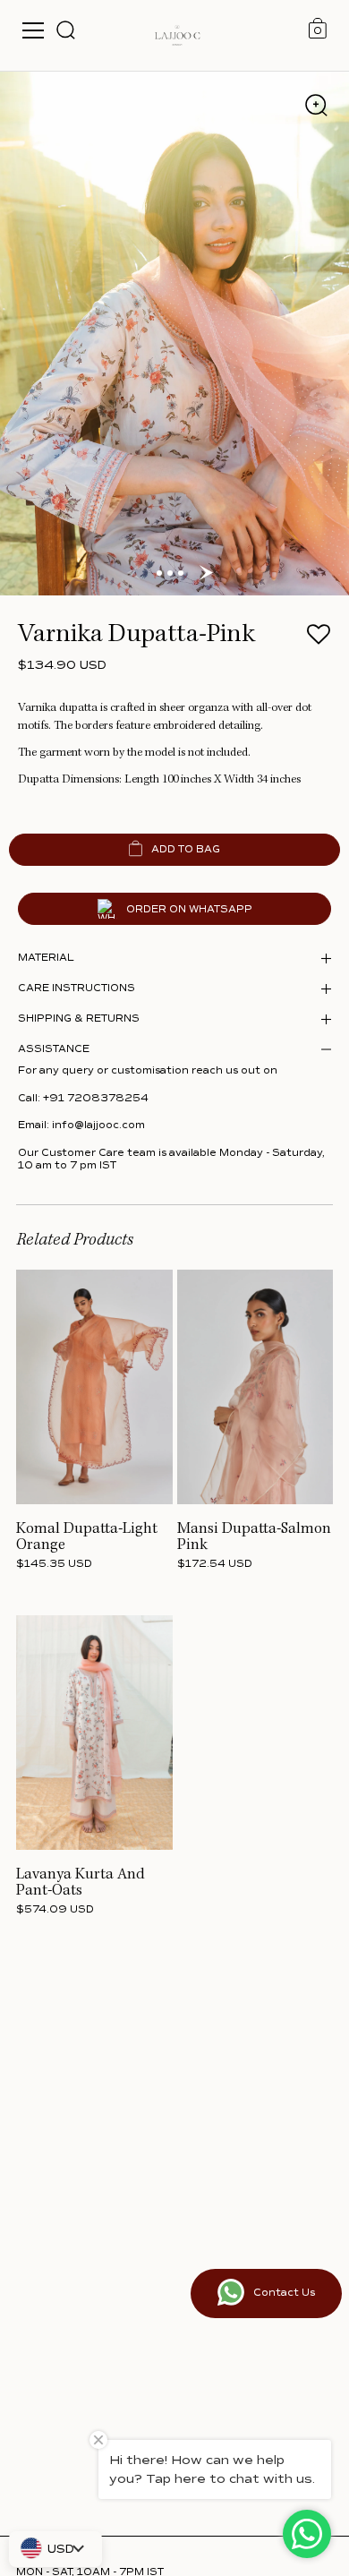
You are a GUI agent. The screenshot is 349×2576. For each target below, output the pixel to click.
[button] (318, 640)
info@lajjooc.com (98, 1125)
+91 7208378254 (96, 1098)
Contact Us (284, 2293)
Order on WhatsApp (189, 909)
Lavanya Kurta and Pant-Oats (81, 1883)
